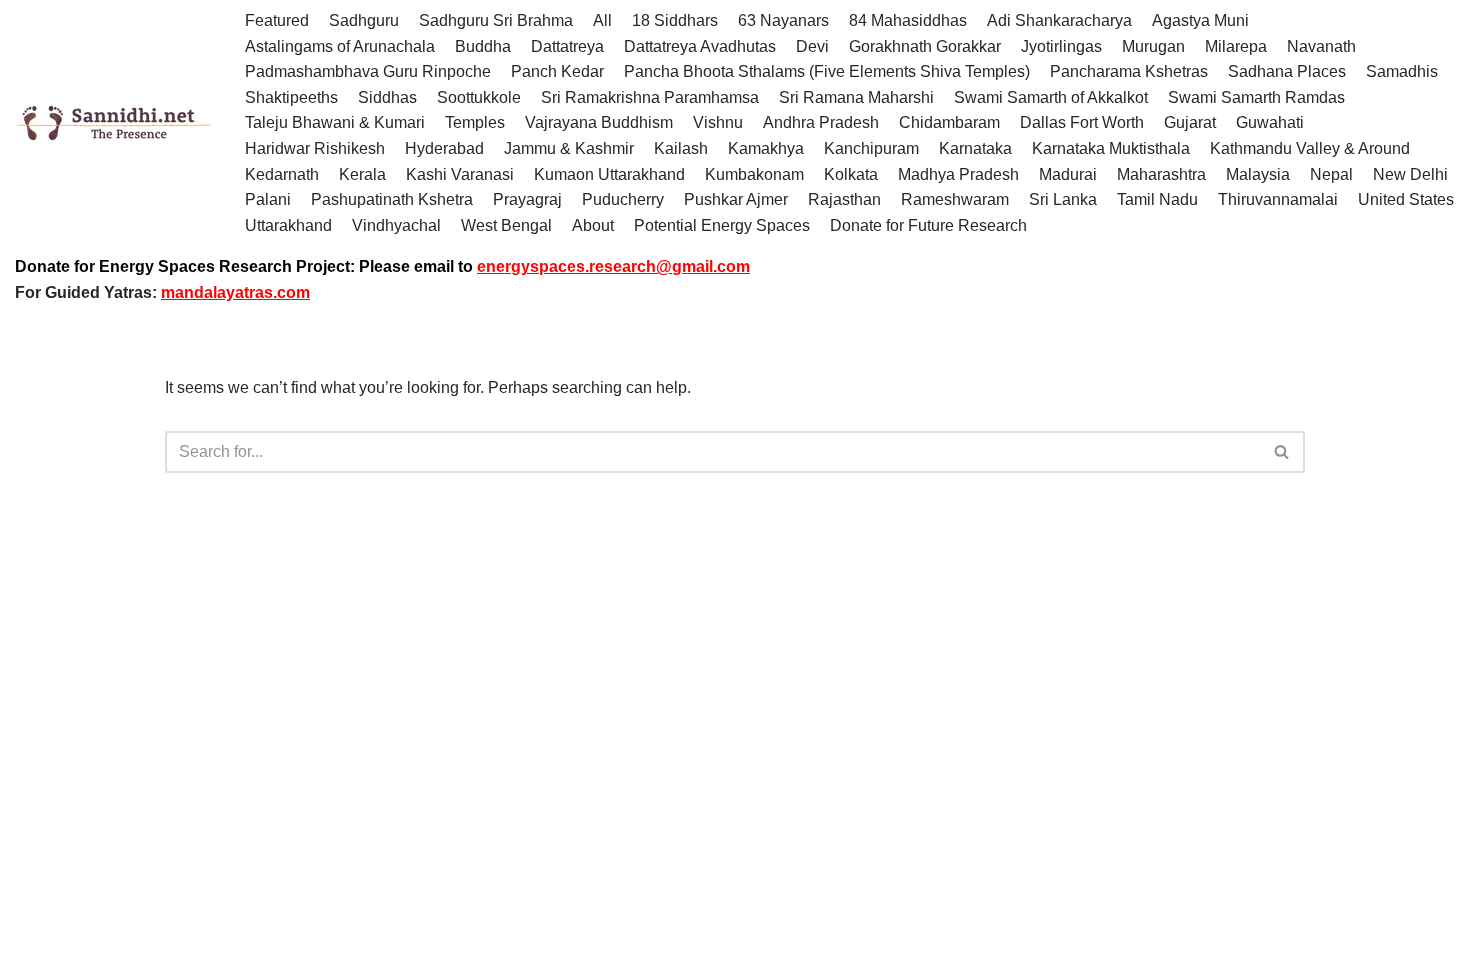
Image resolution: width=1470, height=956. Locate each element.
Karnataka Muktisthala (1111, 148)
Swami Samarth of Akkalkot (1051, 97)
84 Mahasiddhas (908, 20)
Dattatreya (567, 46)
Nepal (1331, 174)
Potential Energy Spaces (722, 225)
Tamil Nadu (1157, 199)
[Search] (1282, 452)
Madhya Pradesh (958, 174)
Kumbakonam (754, 174)
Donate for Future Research (928, 225)
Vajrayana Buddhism (599, 122)
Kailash (681, 148)
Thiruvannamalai (1278, 199)
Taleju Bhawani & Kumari (335, 122)
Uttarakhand (288, 225)
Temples (475, 122)
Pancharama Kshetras (1129, 71)
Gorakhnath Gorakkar (925, 46)
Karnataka (975, 148)
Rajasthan (844, 199)
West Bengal (506, 225)
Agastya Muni (1200, 20)
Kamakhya (766, 148)
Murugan (1153, 46)
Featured (277, 20)
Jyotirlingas (1061, 46)
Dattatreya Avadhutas (700, 46)
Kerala (362, 174)
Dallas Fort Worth (1082, 122)
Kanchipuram (871, 148)
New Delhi (1410, 174)
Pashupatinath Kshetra (392, 199)
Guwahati (1270, 122)
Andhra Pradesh (821, 122)
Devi (812, 46)
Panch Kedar (557, 71)
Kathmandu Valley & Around (1310, 148)
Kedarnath (282, 174)
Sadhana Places (1287, 71)
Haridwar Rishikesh (315, 148)
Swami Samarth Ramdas (1256, 97)
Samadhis (1402, 71)
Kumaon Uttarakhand (609, 174)
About (593, 225)
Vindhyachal (396, 225)
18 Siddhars (675, 20)
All (602, 20)
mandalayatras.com (235, 292)
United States (1406, 199)
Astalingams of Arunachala (340, 46)
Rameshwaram (955, 199)
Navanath (1321, 46)
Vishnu (718, 122)
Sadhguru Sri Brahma (496, 20)
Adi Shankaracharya (1059, 20)
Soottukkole (479, 97)
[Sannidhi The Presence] (115, 123)
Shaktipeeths (291, 97)
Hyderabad (444, 148)
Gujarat (1190, 122)
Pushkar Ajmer (736, 199)
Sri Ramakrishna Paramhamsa (650, 97)
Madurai (1068, 174)
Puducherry (623, 199)
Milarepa (1236, 46)
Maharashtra (1161, 174)
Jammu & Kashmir (569, 148)
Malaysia (1258, 174)
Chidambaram (949, 122)
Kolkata (851, 174)
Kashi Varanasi (460, 174)
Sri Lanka (1063, 199)
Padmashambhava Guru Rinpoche (368, 71)
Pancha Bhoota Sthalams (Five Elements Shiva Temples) (827, 71)
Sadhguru (364, 20)
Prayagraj (527, 199)
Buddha (483, 46)
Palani (268, 199)
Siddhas (387, 97)
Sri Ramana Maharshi (856, 97)
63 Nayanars (783, 20)
